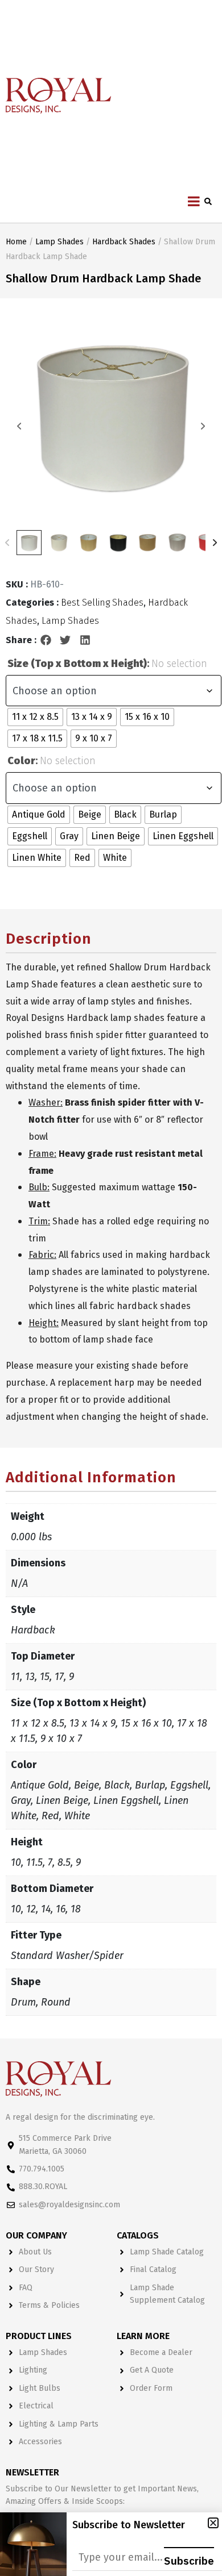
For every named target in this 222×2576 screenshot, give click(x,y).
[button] (46, 640)
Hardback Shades (124, 242)
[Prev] (7, 543)
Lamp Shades (59, 242)
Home (16, 242)
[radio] (35, 717)
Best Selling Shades (102, 603)
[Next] (215, 543)
